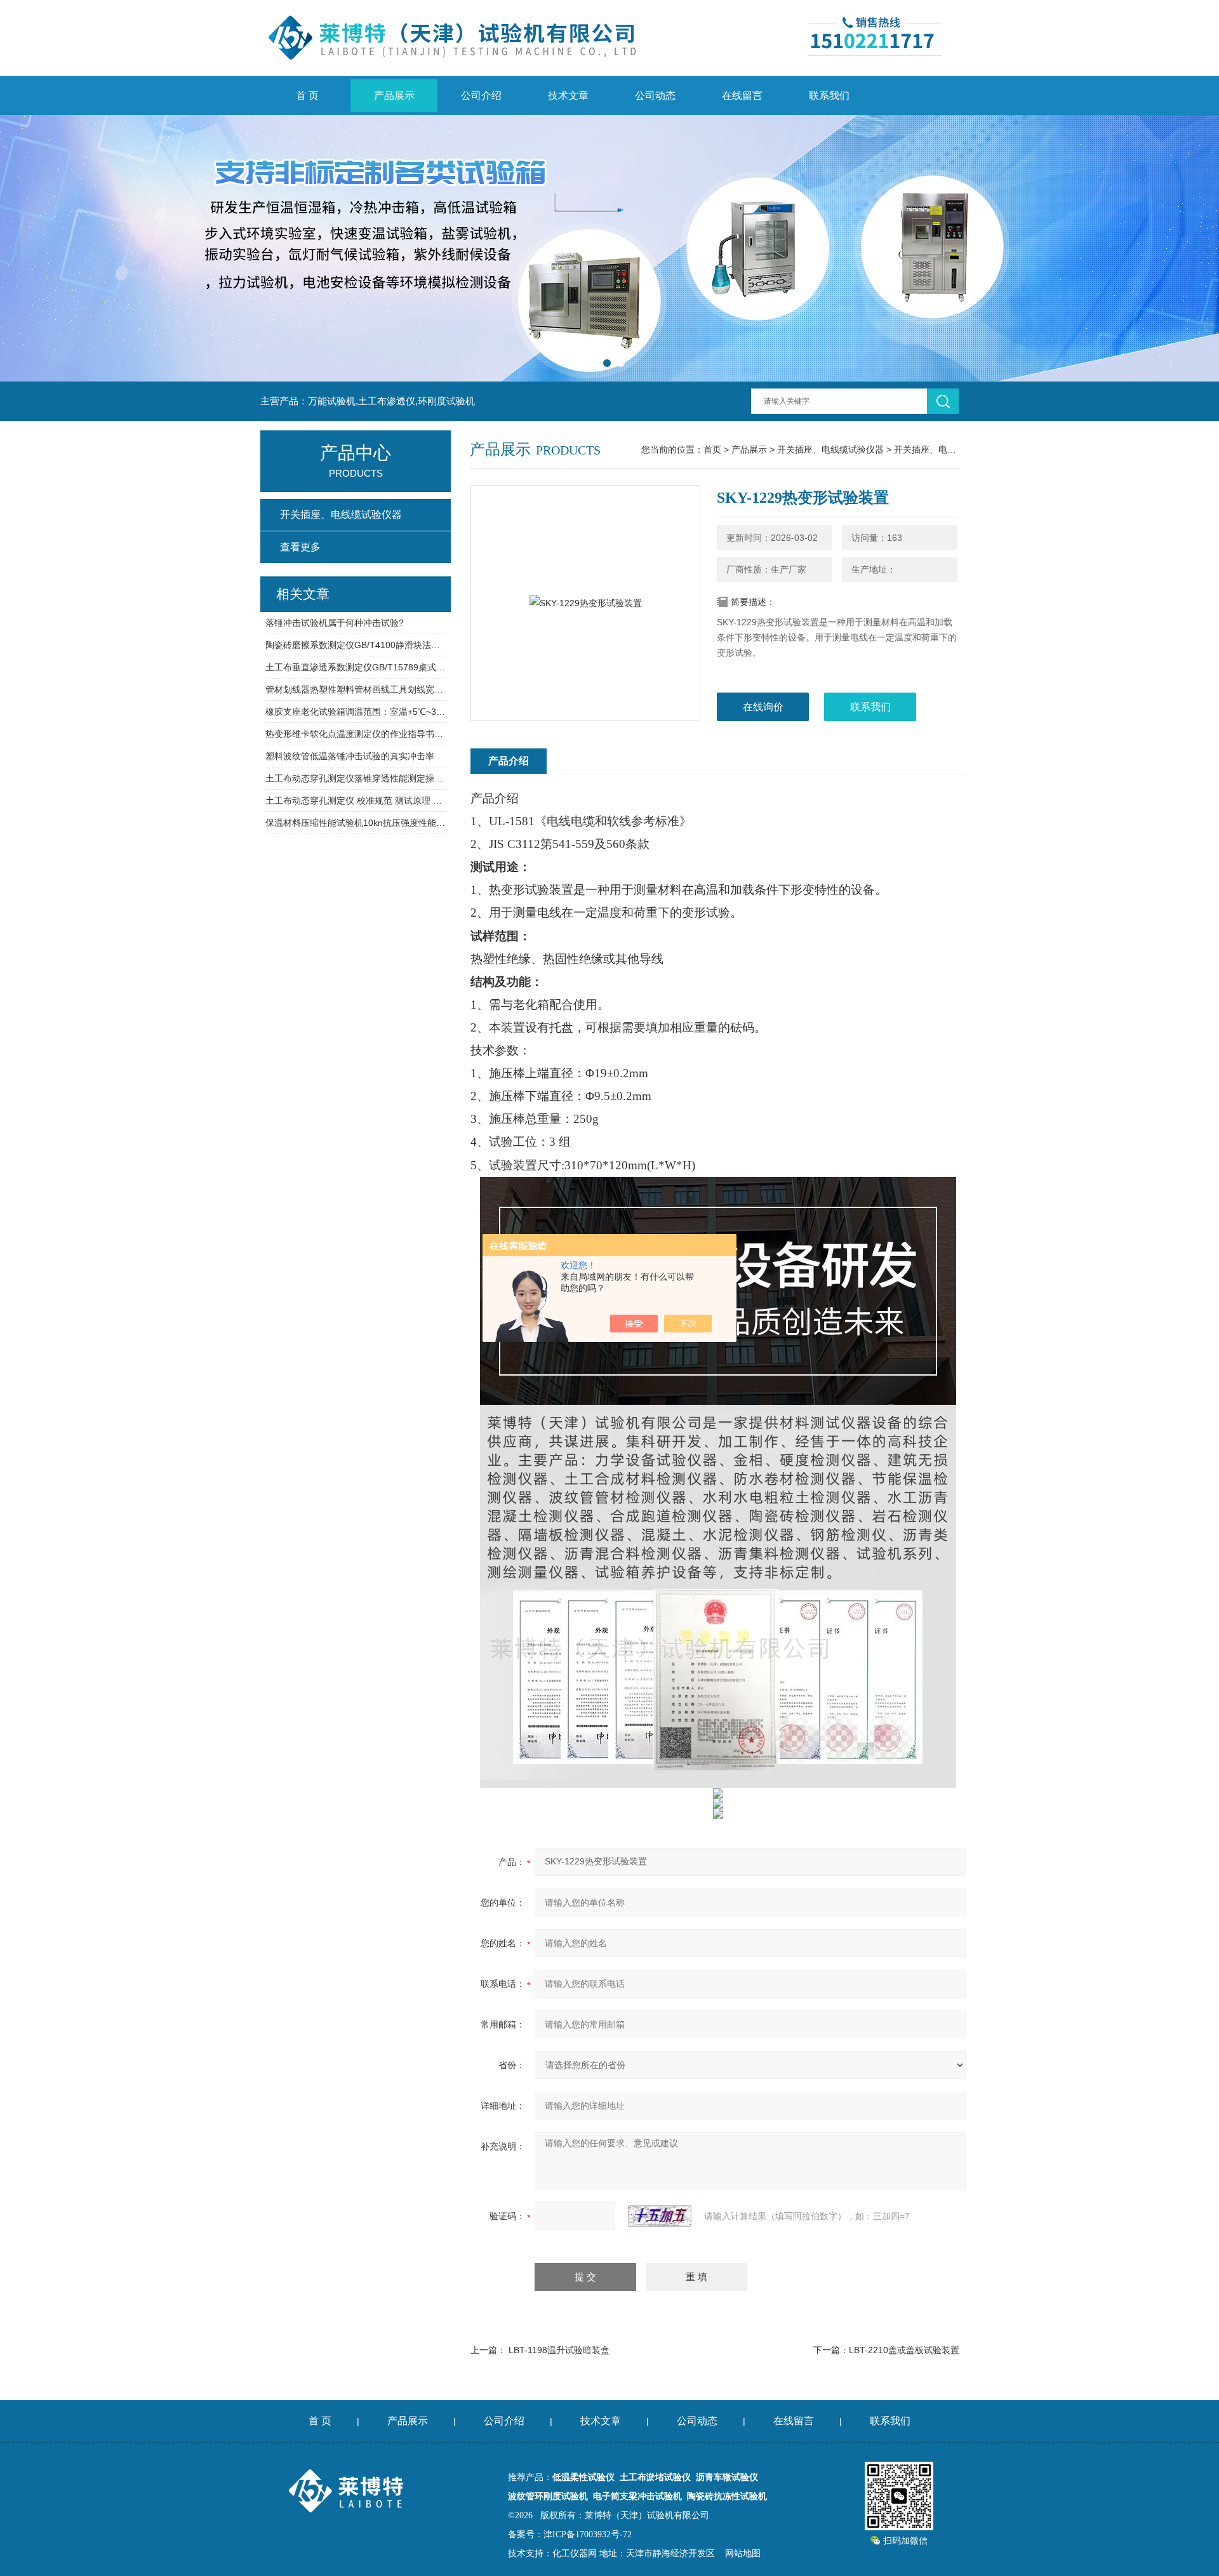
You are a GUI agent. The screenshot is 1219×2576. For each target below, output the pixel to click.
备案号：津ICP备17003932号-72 (570, 2534)
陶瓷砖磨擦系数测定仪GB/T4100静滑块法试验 (356, 645)
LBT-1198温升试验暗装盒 (559, 2350)
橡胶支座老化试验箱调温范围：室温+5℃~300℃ (356, 712)
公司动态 (655, 96)
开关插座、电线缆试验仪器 (830, 449)
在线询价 (763, 707)
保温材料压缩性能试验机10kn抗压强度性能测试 (356, 823)
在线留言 (742, 96)
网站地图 (743, 2553)
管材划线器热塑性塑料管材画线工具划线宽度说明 (356, 689)
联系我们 (829, 96)
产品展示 (394, 96)
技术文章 (568, 96)
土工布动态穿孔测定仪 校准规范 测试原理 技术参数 (356, 800)
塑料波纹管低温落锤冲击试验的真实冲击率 (350, 756)
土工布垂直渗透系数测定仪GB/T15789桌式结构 (356, 667)
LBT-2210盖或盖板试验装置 (904, 2350)
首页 (712, 449)
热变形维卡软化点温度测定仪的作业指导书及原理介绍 (356, 734)
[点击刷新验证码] (660, 2216)
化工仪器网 (575, 2553)
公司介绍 (481, 96)
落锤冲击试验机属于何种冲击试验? (335, 623)
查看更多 (300, 547)
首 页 (307, 96)
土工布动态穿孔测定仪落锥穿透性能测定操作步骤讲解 (356, 778)
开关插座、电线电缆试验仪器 (952, 449)
